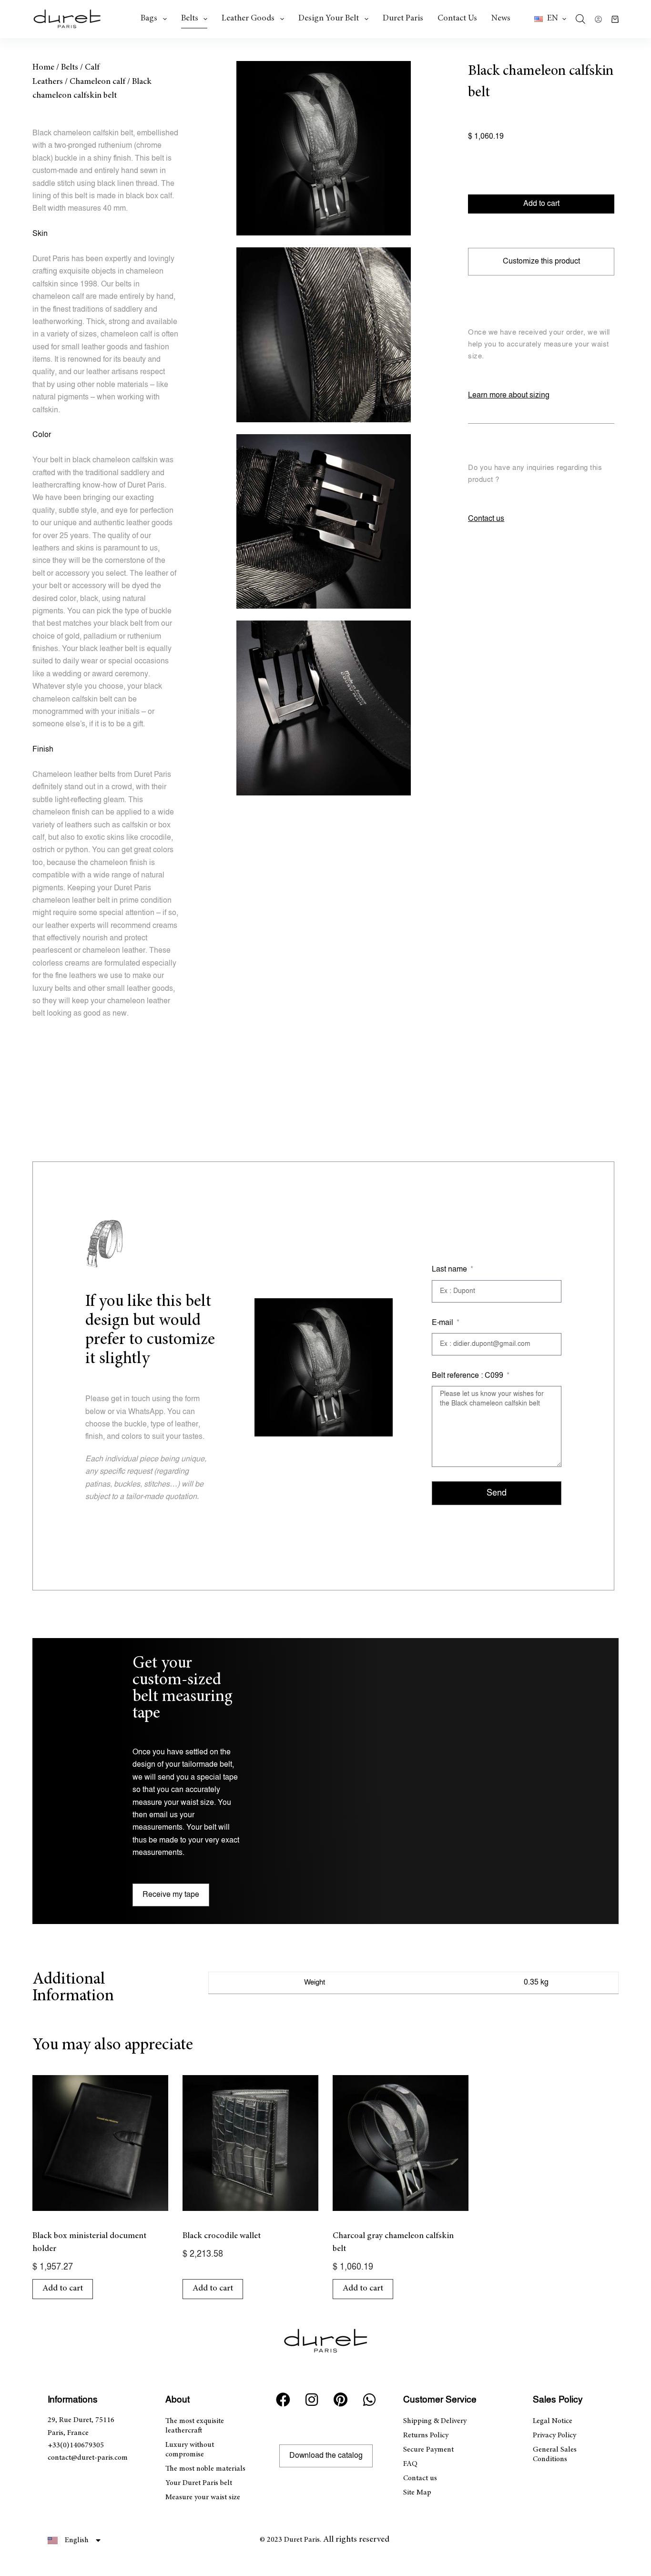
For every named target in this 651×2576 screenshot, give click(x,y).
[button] (550, 19)
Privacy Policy (554, 2435)
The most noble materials (205, 2469)
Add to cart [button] (63, 2289)
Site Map (417, 2493)
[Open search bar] (580, 19)
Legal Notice (553, 2421)
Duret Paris (403, 19)
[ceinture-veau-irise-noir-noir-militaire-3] (324, 521)
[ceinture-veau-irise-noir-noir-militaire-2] (324, 335)
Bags (149, 19)
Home (43, 68)
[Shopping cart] (615, 19)
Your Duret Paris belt (199, 2483)
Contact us (457, 19)
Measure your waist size (203, 2497)
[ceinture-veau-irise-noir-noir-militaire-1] (324, 148)
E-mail (443, 1323)
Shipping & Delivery (435, 2421)
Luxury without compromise (190, 2450)
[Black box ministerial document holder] (100, 2143)
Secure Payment (428, 2450)
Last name (450, 1269)
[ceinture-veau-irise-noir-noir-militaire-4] (324, 708)
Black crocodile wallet (222, 2236)
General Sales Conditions (555, 2454)
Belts (190, 19)
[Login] (598, 19)
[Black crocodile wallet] (250, 2143)
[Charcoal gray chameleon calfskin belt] (401, 2143)
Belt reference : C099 (468, 1376)
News (501, 19)
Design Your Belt (329, 19)
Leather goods (248, 19)
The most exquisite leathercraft (195, 2426)
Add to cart (541, 204)
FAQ (410, 2464)
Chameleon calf (97, 82)
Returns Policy (426, 2435)
